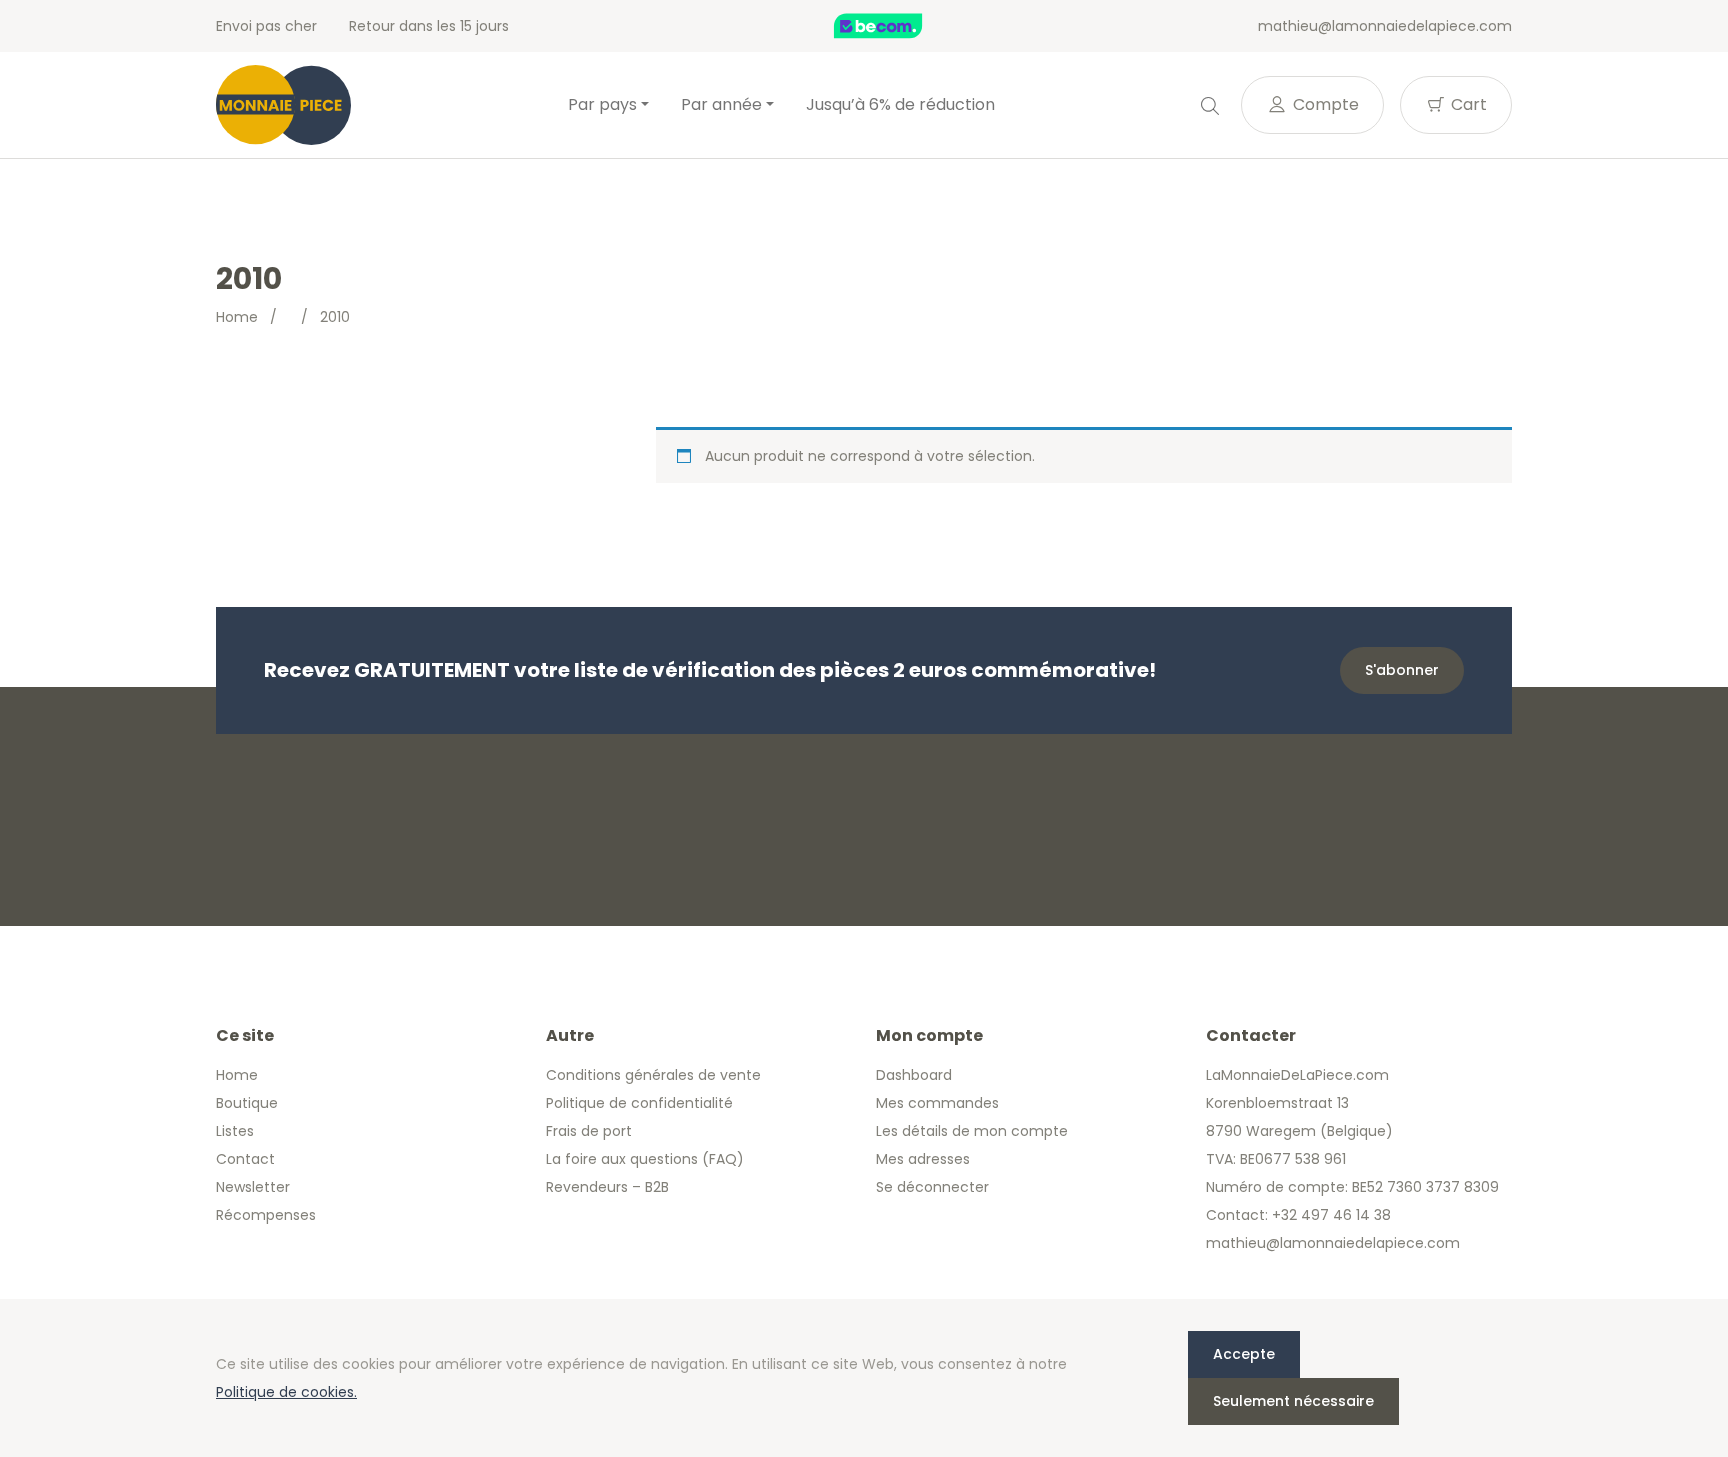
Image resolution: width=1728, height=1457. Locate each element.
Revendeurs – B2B (607, 1187)
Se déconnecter (932, 1187)
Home (237, 317)
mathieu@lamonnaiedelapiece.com (1385, 26)
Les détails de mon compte (972, 1131)
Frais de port (589, 1131)
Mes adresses (923, 1159)
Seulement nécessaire (1293, 1401)
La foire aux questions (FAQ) (645, 1159)
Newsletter (253, 1187)
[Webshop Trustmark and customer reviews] (899, 26)
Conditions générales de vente (653, 1075)
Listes (235, 1131)
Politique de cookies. (286, 1392)
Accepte (1244, 1354)
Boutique (247, 1103)
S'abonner (1402, 670)
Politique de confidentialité (639, 1103)
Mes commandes (937, 1103)
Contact (245, 1159)
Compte (1324, 104)
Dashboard (914, 1075)
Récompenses (266, 1215)
